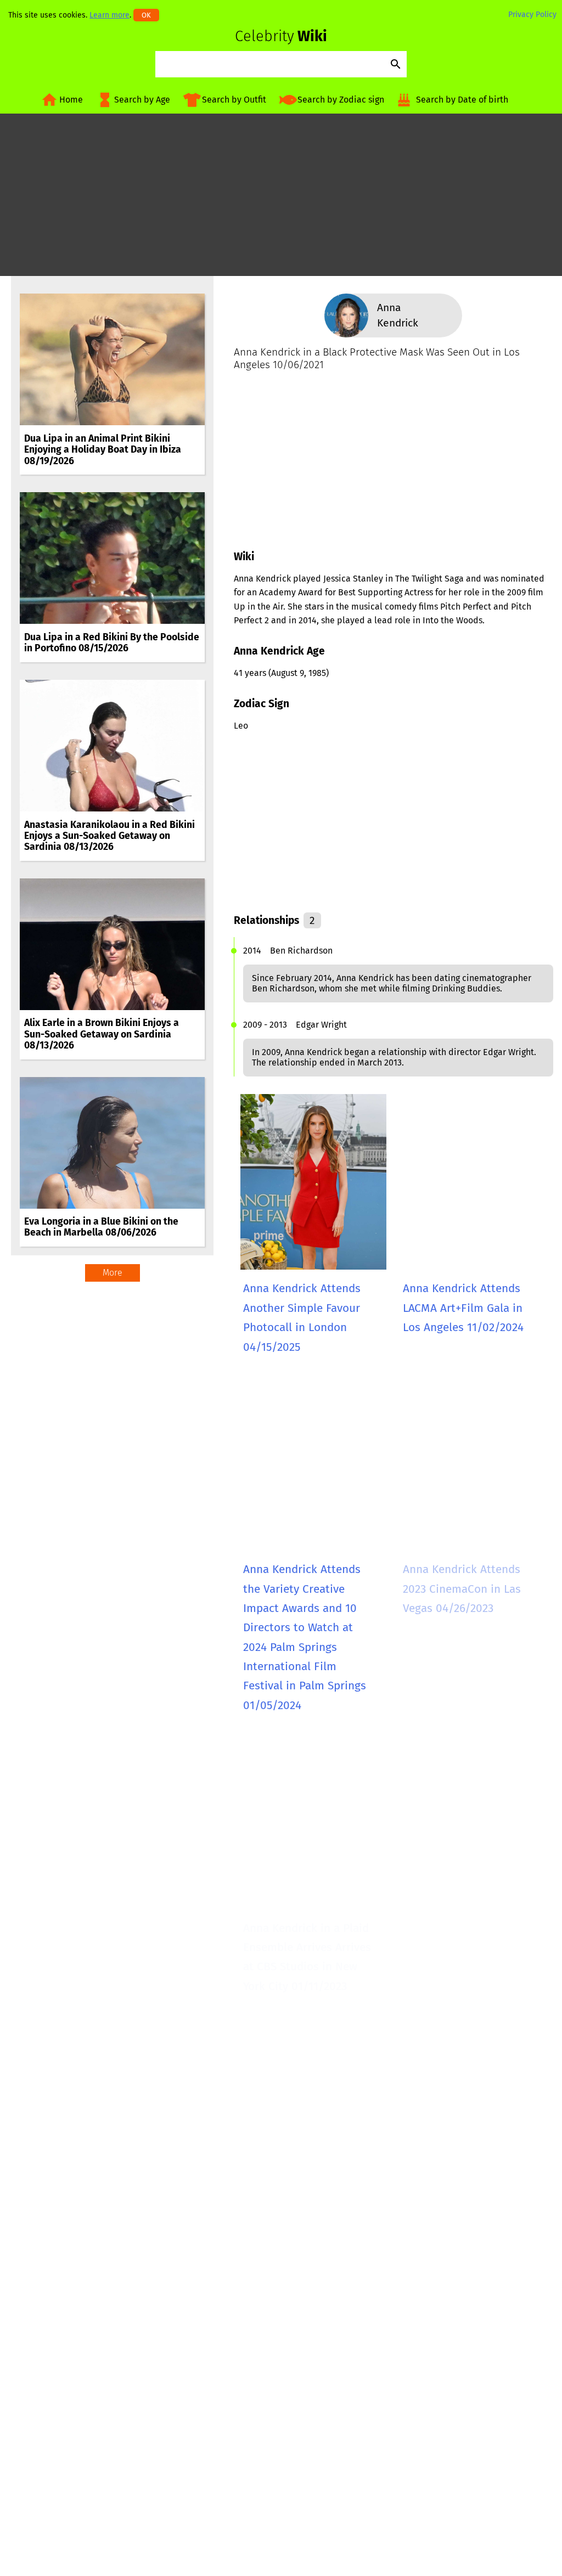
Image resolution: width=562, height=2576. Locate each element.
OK (146, 15)
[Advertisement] (281, 199)
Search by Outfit (234, 100)
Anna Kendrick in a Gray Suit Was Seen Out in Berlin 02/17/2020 (464, 2228)
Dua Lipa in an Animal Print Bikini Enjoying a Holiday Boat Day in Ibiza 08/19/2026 (103, 450)
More (113, 1273)
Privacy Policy (532, 15)
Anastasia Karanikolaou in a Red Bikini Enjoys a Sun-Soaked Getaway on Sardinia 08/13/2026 (109, 836)
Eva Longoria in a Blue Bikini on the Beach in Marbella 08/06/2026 (101, 1227)
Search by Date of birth (462, 100)
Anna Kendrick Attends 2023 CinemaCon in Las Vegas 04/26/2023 (462, 1589)
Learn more (109, 15)
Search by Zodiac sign (341, 100)
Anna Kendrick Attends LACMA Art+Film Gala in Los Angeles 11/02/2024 (463, 1308)
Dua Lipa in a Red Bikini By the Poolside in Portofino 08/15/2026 (112, 643)
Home (71, 100)
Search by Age (142, 100)
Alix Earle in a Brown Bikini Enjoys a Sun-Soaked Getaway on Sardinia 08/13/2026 (102, 1034)
